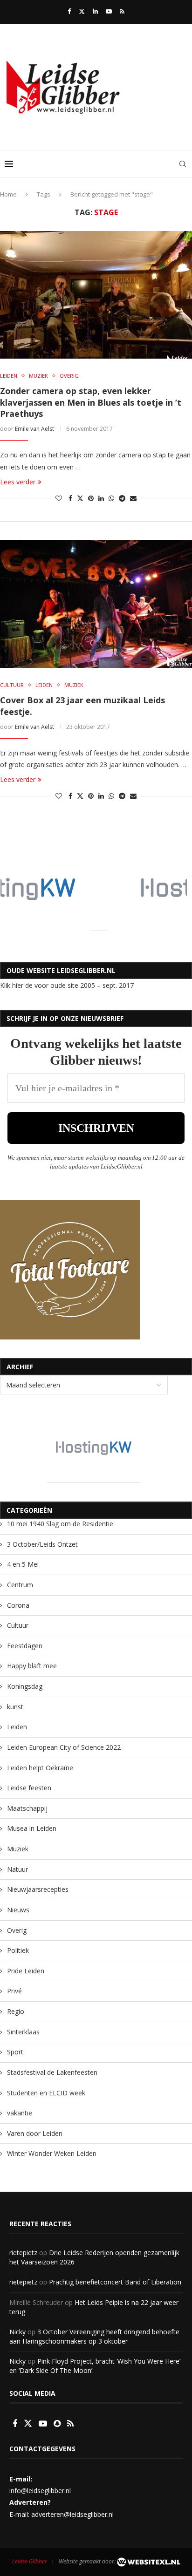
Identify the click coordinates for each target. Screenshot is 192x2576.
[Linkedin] (95, 11)
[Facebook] (69, 11)
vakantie (20, 2113)
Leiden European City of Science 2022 (64, 1747)
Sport (15, 2052)
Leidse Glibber (30, 2561)
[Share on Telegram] (122, 498)
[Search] (183, 164)
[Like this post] (59, 498)
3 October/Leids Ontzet (42, 1544)
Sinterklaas (23, 2032)
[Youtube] (109, 11)
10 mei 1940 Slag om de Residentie (60, 1524)
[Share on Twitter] (80, 498)
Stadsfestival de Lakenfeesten (52, 2072)
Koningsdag (25, 1686)
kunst (15, 1707)
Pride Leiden (26, 1971)
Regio (16, 2011)
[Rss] (122, 11)
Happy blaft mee (32, 1666)
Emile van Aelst (34, 429)
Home (8, 194)
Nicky (17, 2332)
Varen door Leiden (35, 2133)
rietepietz (23, 2253)
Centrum (20, 1585)
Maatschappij (27, 1808)
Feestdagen (25, 1646)
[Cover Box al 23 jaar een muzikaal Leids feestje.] (96, 604)
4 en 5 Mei (23, 1564)
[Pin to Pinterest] (91, 498)
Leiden (17, 1727)
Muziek (18, 1849)
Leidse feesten (29, 1788)
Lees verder (18, 482)
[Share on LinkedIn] (101, 498)
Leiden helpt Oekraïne (40, 1768)
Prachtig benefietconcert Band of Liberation (115, 2282)
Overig (17, 1930)
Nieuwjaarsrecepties (38, 1889)
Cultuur (18, 1625)
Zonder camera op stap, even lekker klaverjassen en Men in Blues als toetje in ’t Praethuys (91, 402)
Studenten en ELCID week (46, 2093)
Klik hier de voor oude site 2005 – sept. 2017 (67, 985)
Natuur (17, 1869)
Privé (14, 1991)
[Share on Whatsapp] (111, 498)
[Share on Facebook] (70, 498)
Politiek (18, 1950)
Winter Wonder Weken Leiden (52, 2153)
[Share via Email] (133, 498)
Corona (18, 1605)
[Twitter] (82, 11)
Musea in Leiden (32, 1828)
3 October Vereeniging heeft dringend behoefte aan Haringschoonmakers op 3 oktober (94, 2336)
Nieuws (18, 1910)
